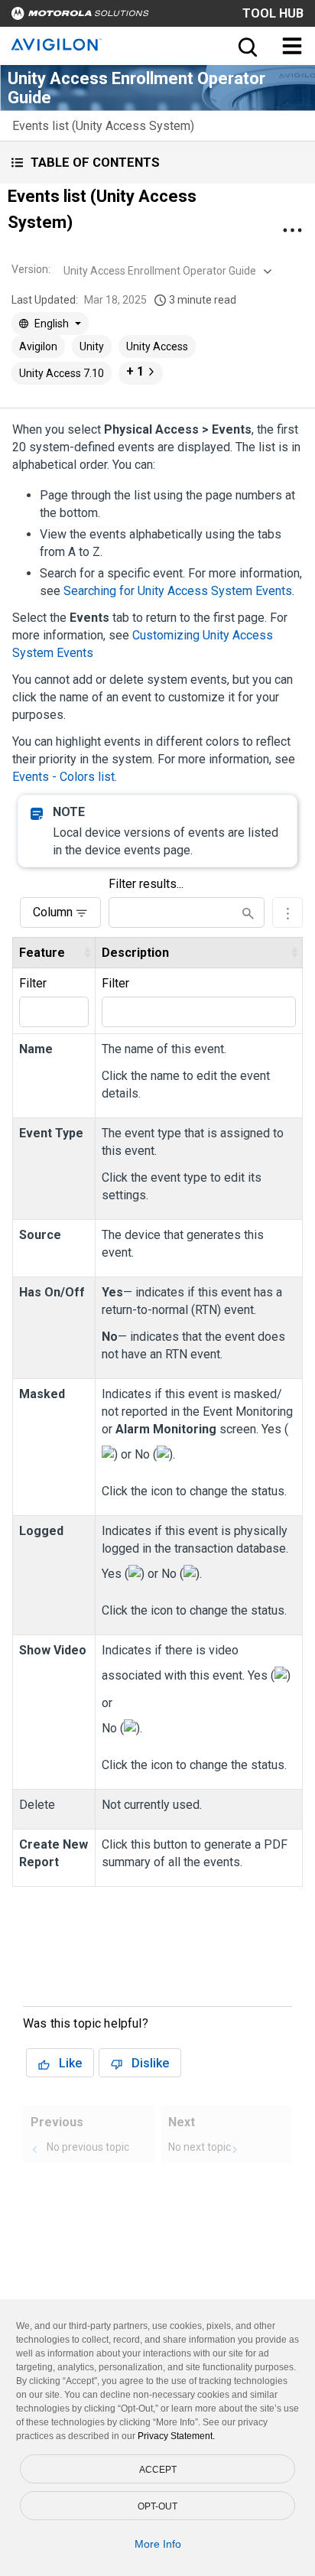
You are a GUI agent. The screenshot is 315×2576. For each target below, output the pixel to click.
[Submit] (248, 913)
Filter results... (146, 884)
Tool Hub (273, 13)
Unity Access (157, 346)
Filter (33, 983)
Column (53, 912)
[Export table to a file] (287, 912)
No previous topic (88, 2147)
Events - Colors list (63, 777)
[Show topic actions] (292, 230)
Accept (158, 2470)
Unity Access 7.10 (62, 373)
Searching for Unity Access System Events (178, 591)
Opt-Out (157, 2506)
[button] (157, 163)
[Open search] (246, 46)
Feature (42, 953)
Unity (92, 346)
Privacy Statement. (176, 2436)
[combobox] (166, 271)
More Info (158, 2544)
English (52, 324)
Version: (31, 269)
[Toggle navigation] (292, 46)
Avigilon (38, 346)
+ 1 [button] (135, 371)
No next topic (200, 2147)
